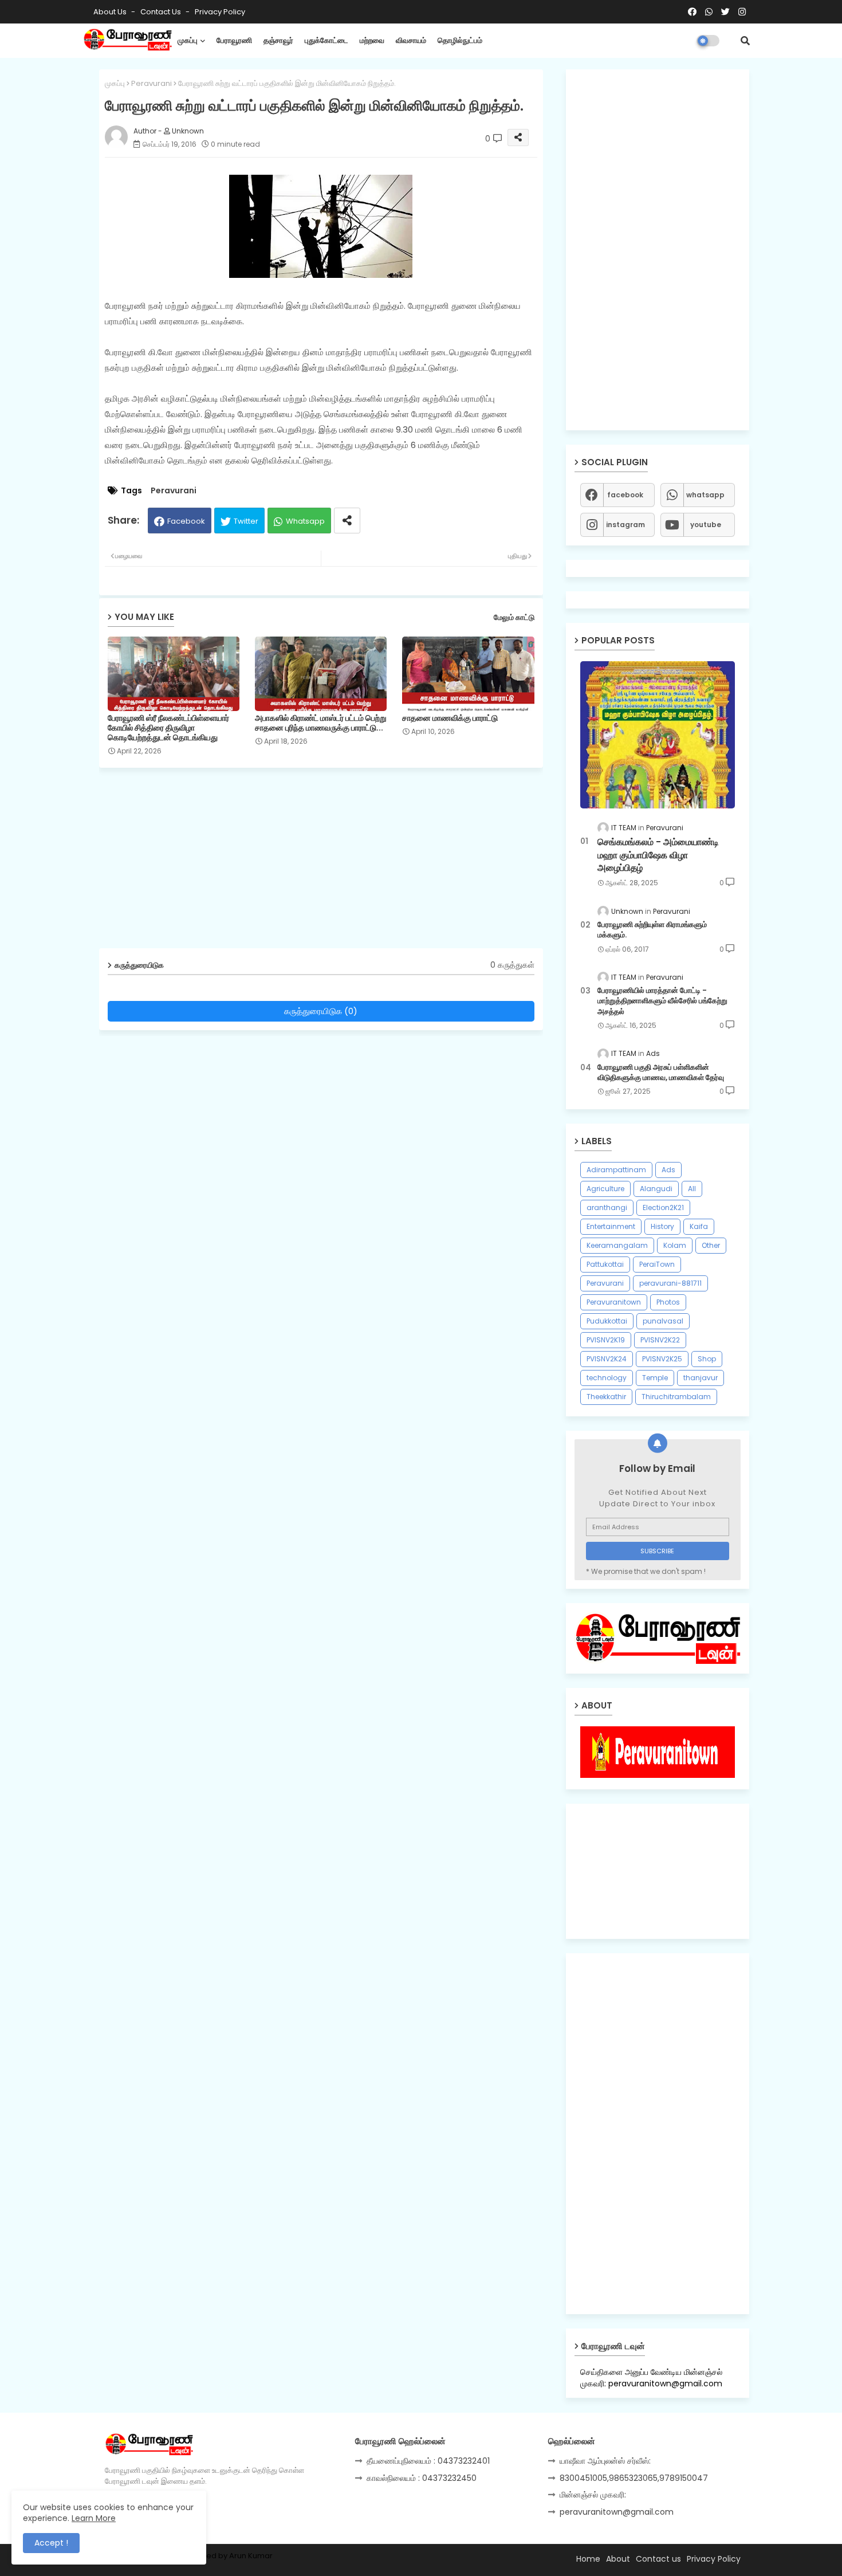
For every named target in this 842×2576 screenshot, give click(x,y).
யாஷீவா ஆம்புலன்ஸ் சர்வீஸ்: (605, 2461)
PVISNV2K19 (606, 1340)
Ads (668, 1170)
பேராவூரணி (234, 40)
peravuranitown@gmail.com (617, 2512)
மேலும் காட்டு (514, 617)
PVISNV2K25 (662, 1359)
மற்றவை (372, 40)
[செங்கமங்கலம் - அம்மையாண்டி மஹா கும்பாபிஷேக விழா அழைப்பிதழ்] (658, 735)
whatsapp (705, 495)
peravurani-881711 (670, 1283)
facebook (625, 495)
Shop (707, 1359)
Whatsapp (305, 521)
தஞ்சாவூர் (278, 40)
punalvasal (663, 1321)
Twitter (246, 521)
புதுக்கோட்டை (326, 40)
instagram (625, 525)
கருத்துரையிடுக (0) (321, 1011)
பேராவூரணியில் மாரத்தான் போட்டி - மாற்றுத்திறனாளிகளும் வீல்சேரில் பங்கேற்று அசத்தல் (662, 1001)
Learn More (94, 2518)
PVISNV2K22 (660, 1340)
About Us (111, 12)
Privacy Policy (220, 12)
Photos (668, 1302)
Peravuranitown (614, 1302)
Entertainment (611, 1226)
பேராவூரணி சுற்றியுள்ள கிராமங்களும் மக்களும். (652, 930)
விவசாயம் (411, 40)
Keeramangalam (617, 1245)
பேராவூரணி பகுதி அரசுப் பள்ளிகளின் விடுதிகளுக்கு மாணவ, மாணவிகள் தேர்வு (661, 1073)
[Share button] (347, 521)
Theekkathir (606, 1397)
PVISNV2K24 (607, 1359)
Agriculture (605, 1189)
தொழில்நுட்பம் (460, 40)
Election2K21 (663, 1207)
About (618, 2559)
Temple (655, 1378)
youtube (706, 525)
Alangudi (656, 1189)
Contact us (162, 12)
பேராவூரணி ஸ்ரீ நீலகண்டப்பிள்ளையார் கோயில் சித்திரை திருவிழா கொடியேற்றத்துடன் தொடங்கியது (168, 728)
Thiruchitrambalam (676, 1397)
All (692, 1189)
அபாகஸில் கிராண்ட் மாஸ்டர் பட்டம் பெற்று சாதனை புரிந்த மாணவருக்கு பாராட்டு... (321, 723)
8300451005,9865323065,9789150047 (634, 2478)
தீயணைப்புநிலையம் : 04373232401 (428, 2461)
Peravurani (152, 83)
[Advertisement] (330, 862)
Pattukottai (605, 1264)
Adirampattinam (616, 1170)
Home (588, 2559)
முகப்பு (188, 40)
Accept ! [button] (51, 2543)
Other (711, 1245)
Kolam (675, 1245)
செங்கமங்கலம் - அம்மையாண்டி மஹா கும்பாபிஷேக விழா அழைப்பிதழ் (658, 855)
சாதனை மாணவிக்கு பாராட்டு (450, 718)
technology (607, 1378)
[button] (745, 41)
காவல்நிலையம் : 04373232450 (422, 2478)
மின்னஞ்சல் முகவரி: (593, 2495)
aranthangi (607, 1207)
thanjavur (701, 1378)
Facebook (186, 521)
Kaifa (699, 1226)
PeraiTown (657, 1264)
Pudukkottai (607, 1321)
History (662, 1226)
